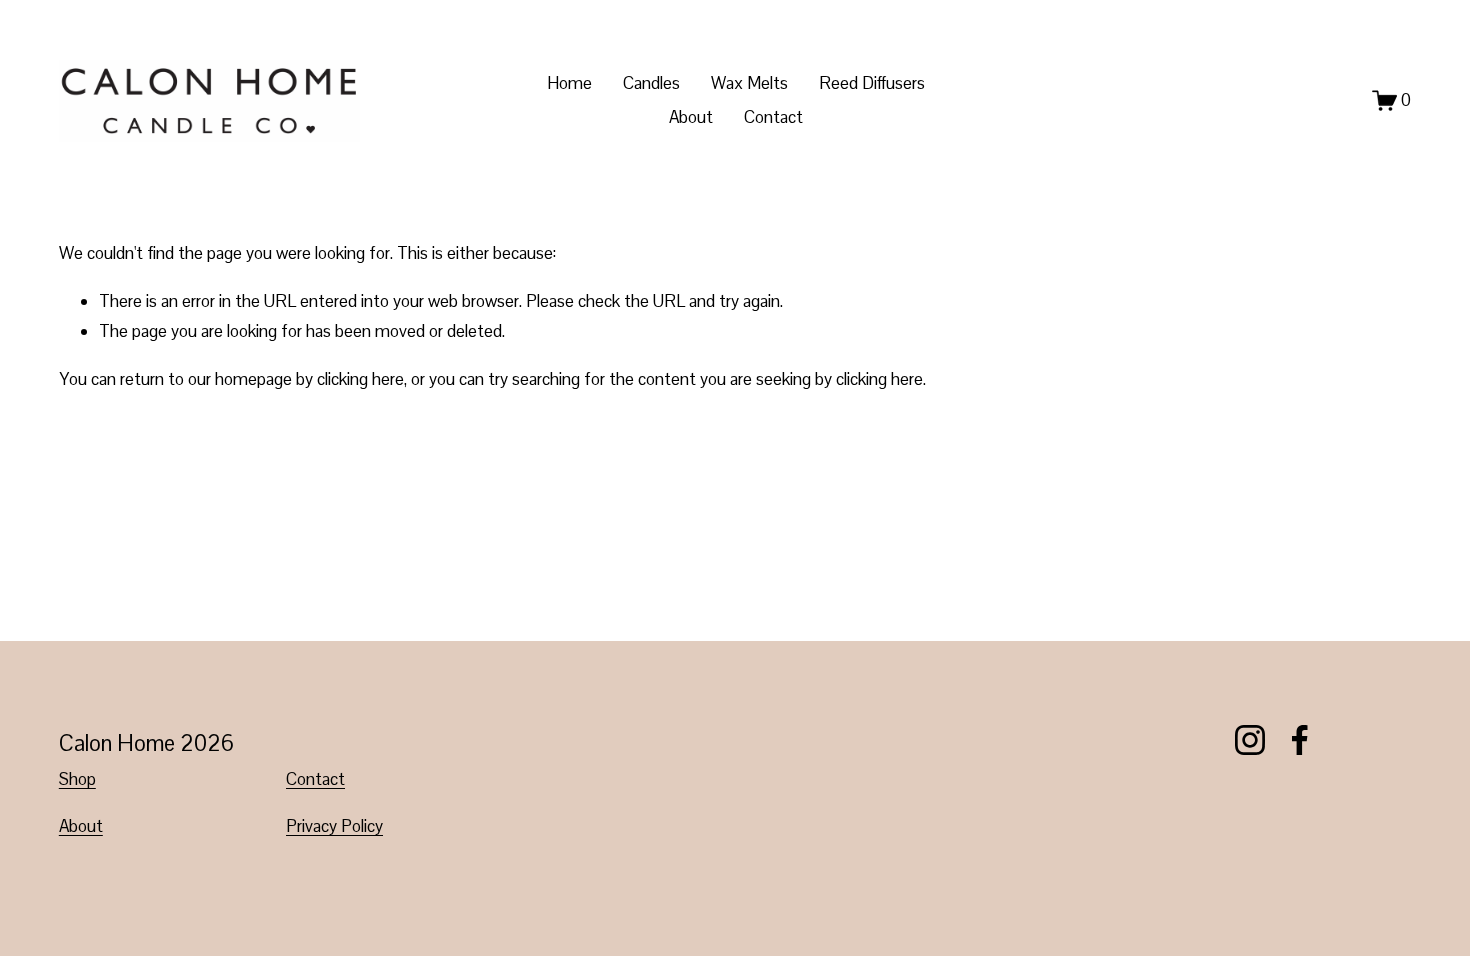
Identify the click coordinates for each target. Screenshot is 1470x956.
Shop (77, 779)
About (691, 117)
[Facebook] (1300, 740)
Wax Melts (749, 83)
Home (569, 83)
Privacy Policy (334, 826)
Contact (773, 117)
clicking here (360, 379)
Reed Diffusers (872, 83)
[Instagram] (1250, 740)
